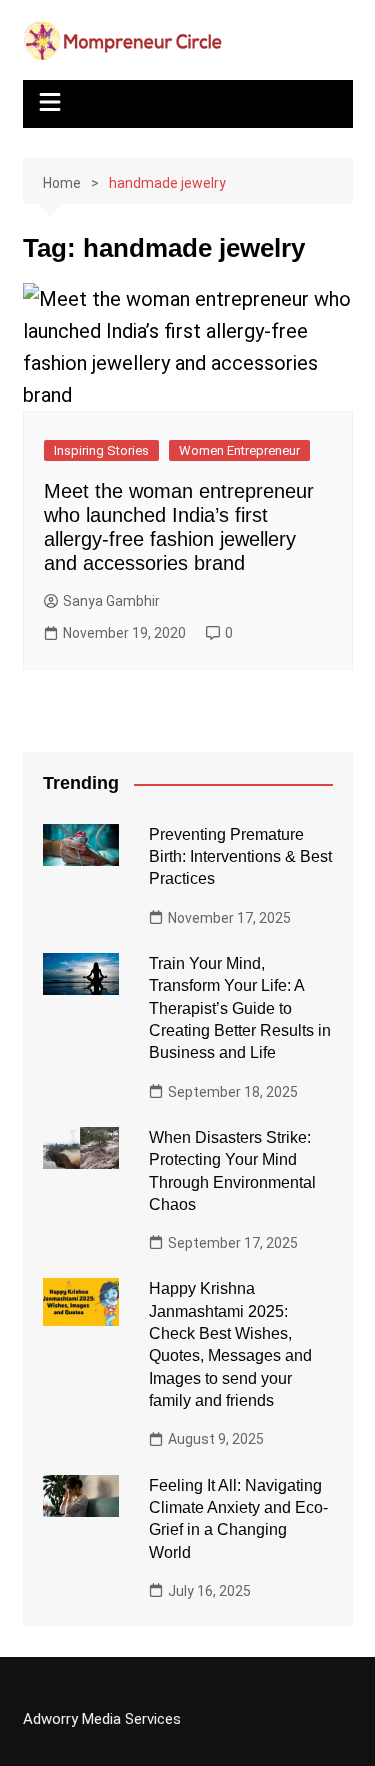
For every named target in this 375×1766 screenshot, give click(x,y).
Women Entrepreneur (239, 450)
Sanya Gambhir (111, 601)
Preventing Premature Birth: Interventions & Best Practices (240, 857)
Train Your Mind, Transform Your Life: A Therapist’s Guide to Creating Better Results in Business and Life (240, 1008)
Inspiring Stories (101, 450)
